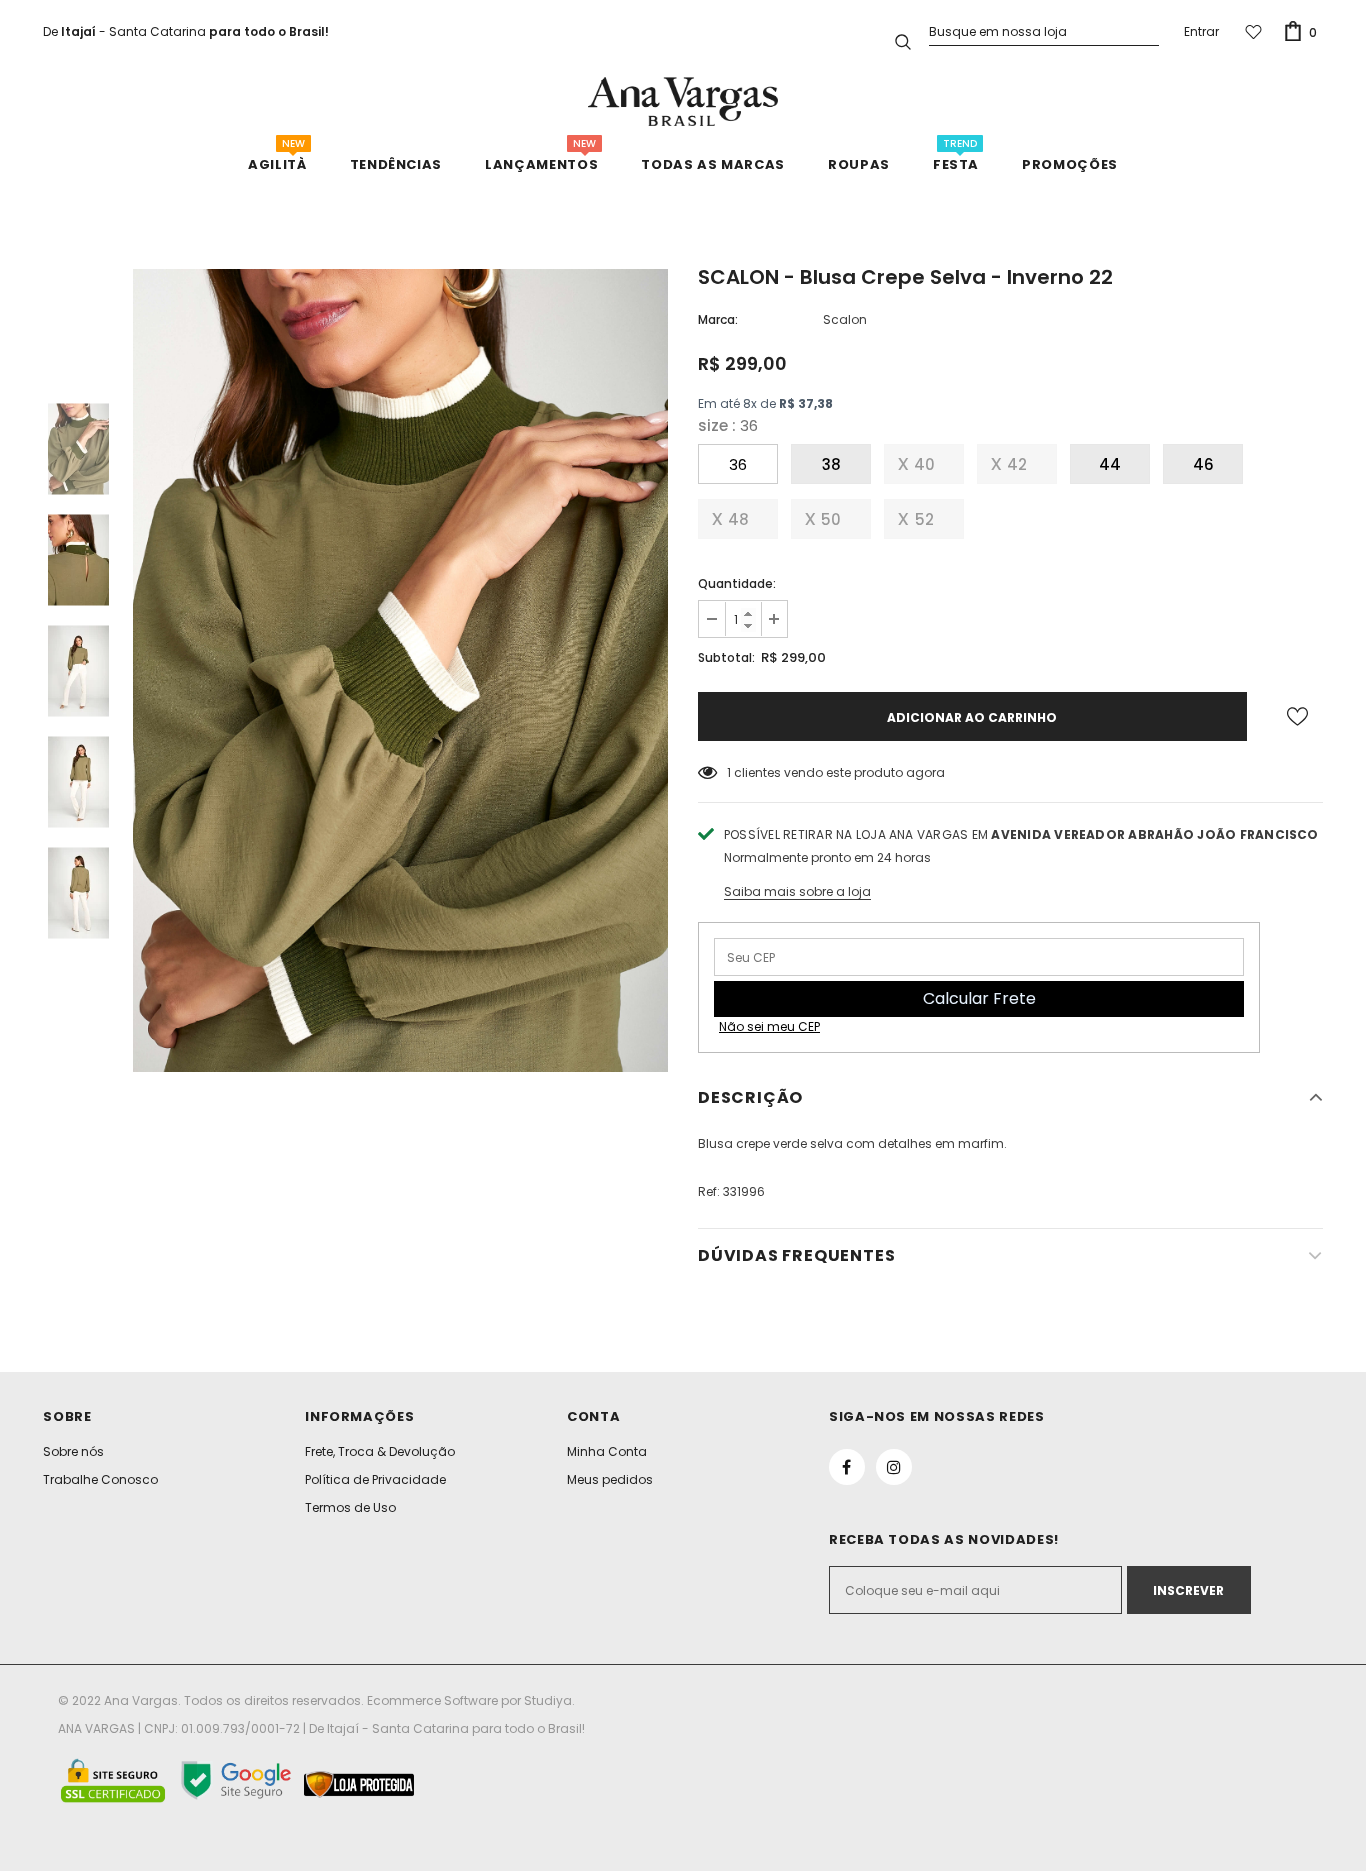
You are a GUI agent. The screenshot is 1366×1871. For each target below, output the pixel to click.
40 (924, 464)
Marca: (718, 319)
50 (831, 519)
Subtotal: (726, 657)
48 (738, 519)
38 (831, 464)
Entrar (1201, 31)
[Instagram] (894, 1467)
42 (1017, 464)
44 (1110, 464)
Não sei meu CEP (769, 1026)
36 (738, 464)
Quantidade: (737, 583)
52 (924, 519)
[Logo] (683, 101)
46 (1203, 464)
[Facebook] (847, 1467)
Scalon (845, 319)
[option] (400, 670)
